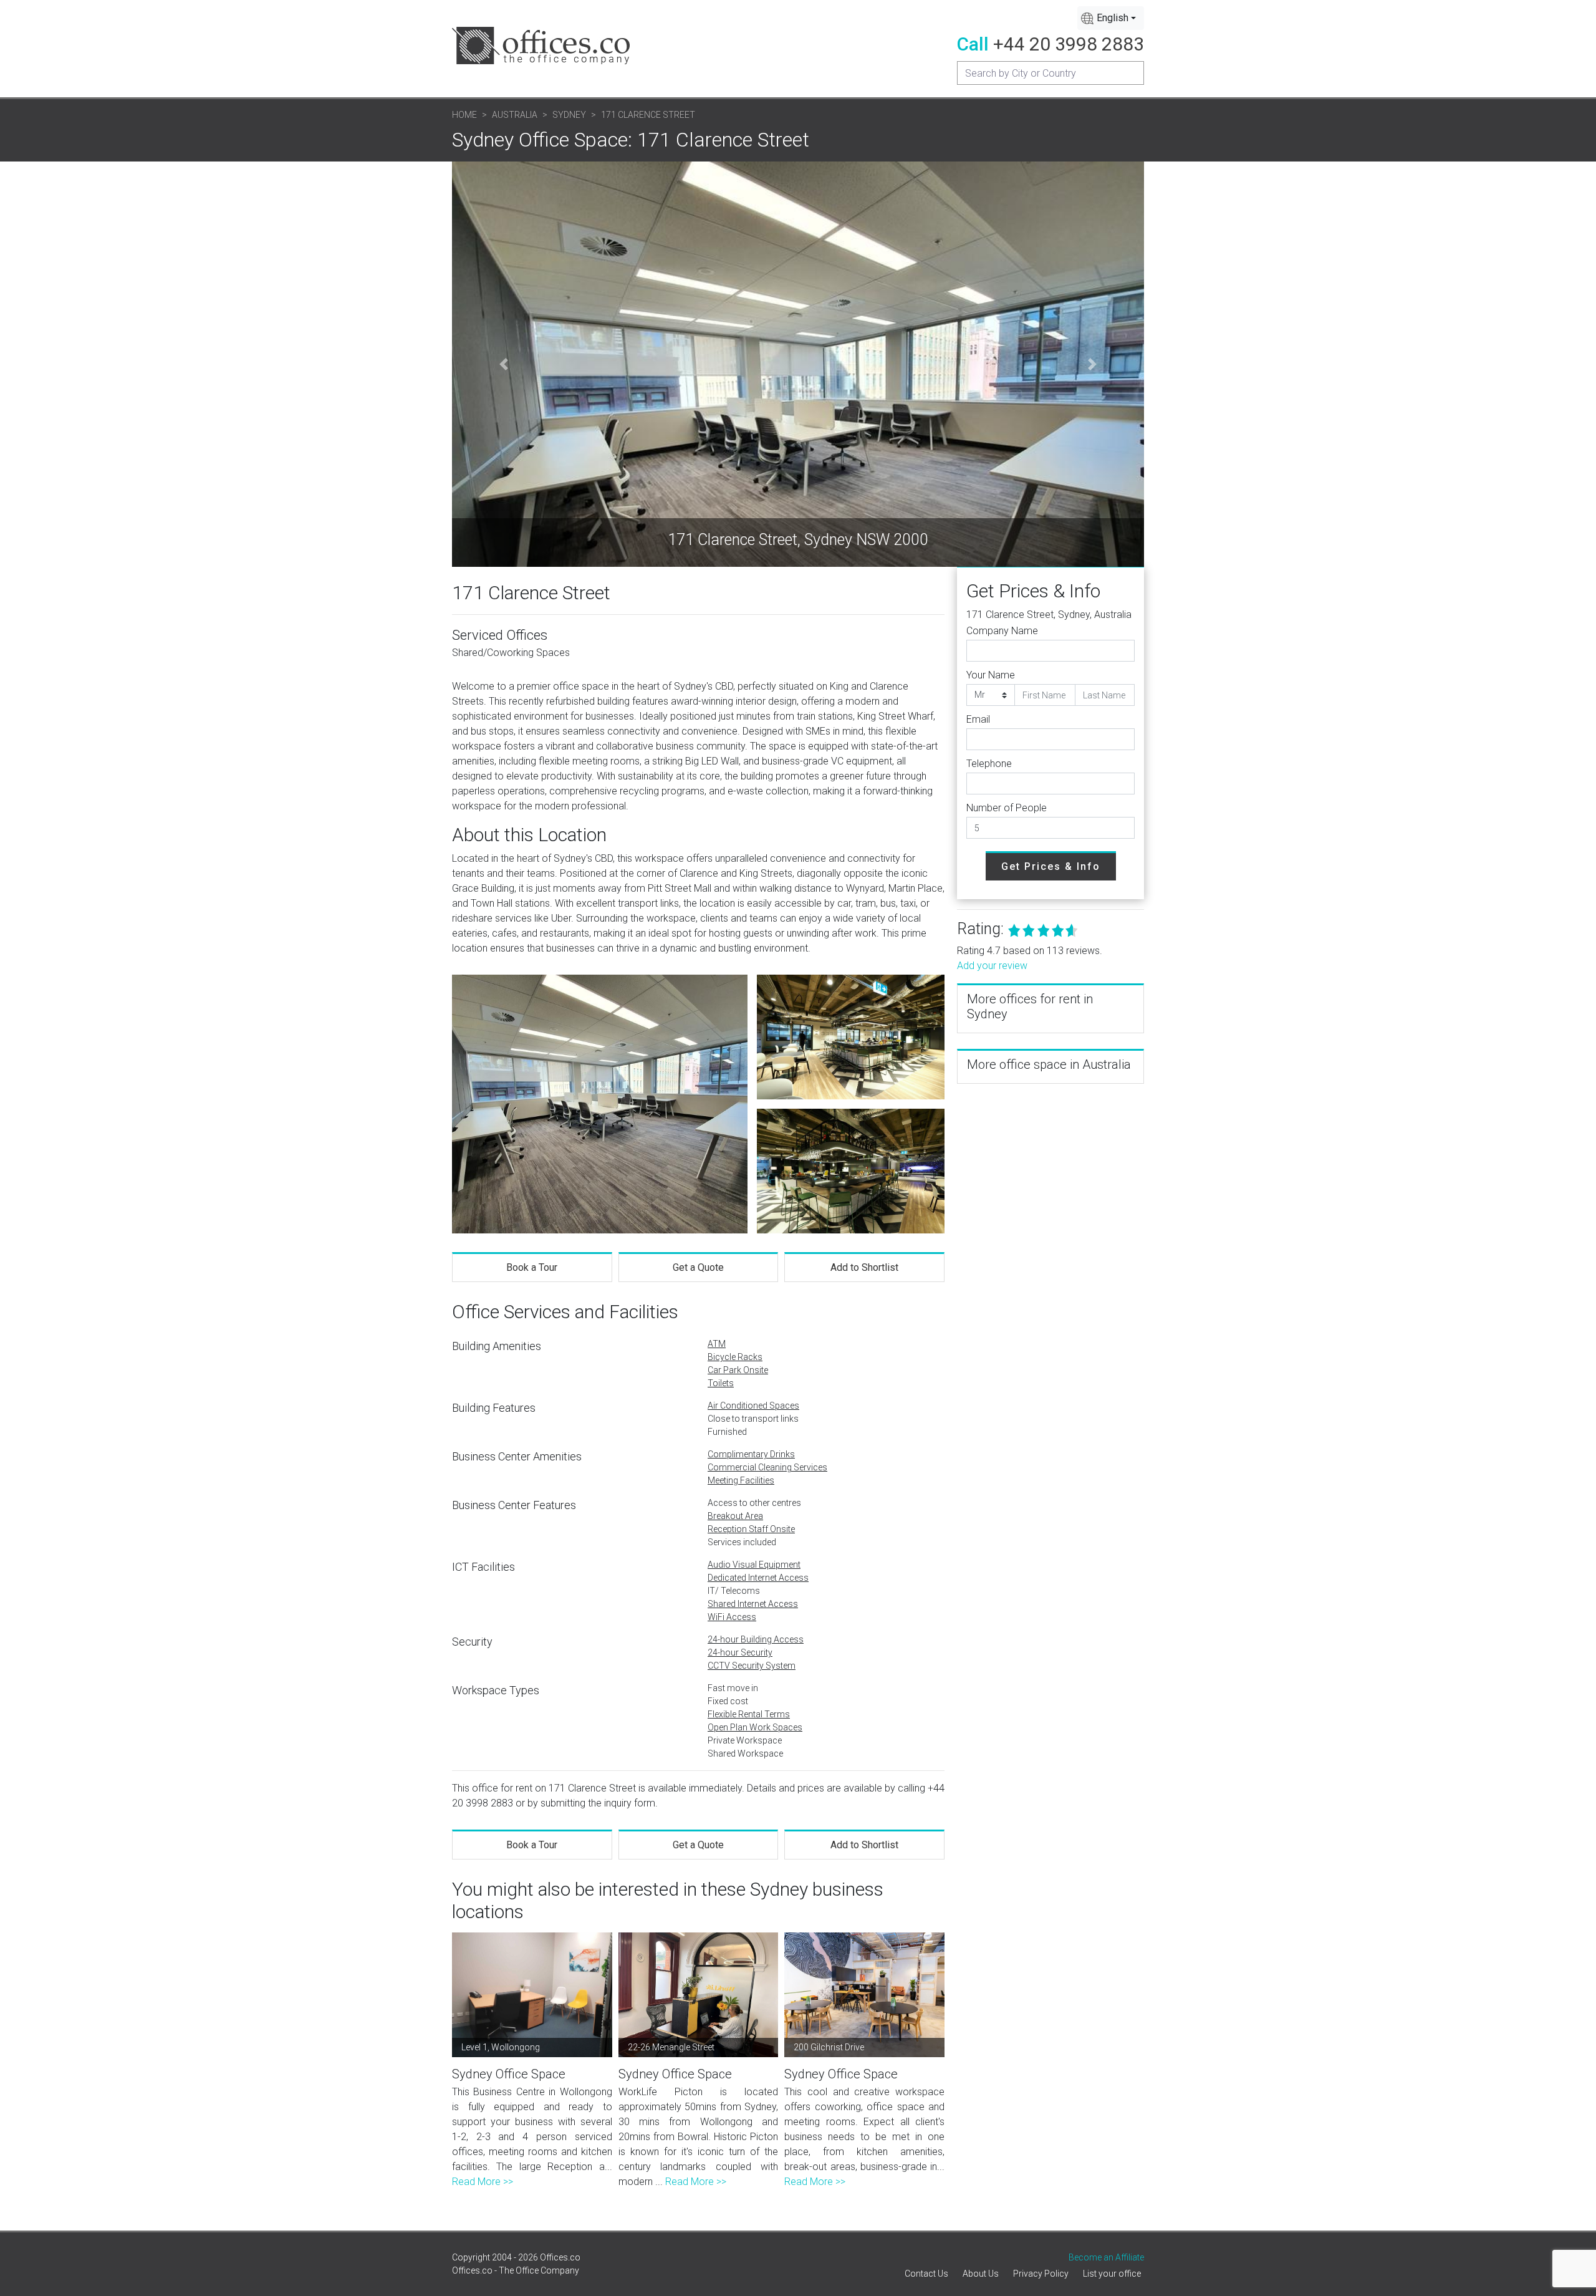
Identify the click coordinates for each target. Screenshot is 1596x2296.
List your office (1112, 2274)
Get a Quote (698, 1267)
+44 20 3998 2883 (1069, 44)
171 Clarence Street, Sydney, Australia (1049, 615)
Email (978, 719)
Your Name (991, 675)
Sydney (569, 115)
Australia (515, 115)
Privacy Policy (1041, 2274)
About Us (981, 2274)
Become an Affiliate (1106, 2257)
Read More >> (483, 2182)
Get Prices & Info (1051, 866)
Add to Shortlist (864, 1267)
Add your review (992, 966)
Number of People (1007, 808)
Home (464, 115)
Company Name (1002, 631)
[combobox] (1111, 18)
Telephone (989, 764)
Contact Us (926, 2274)
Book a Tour (532, 1267)
